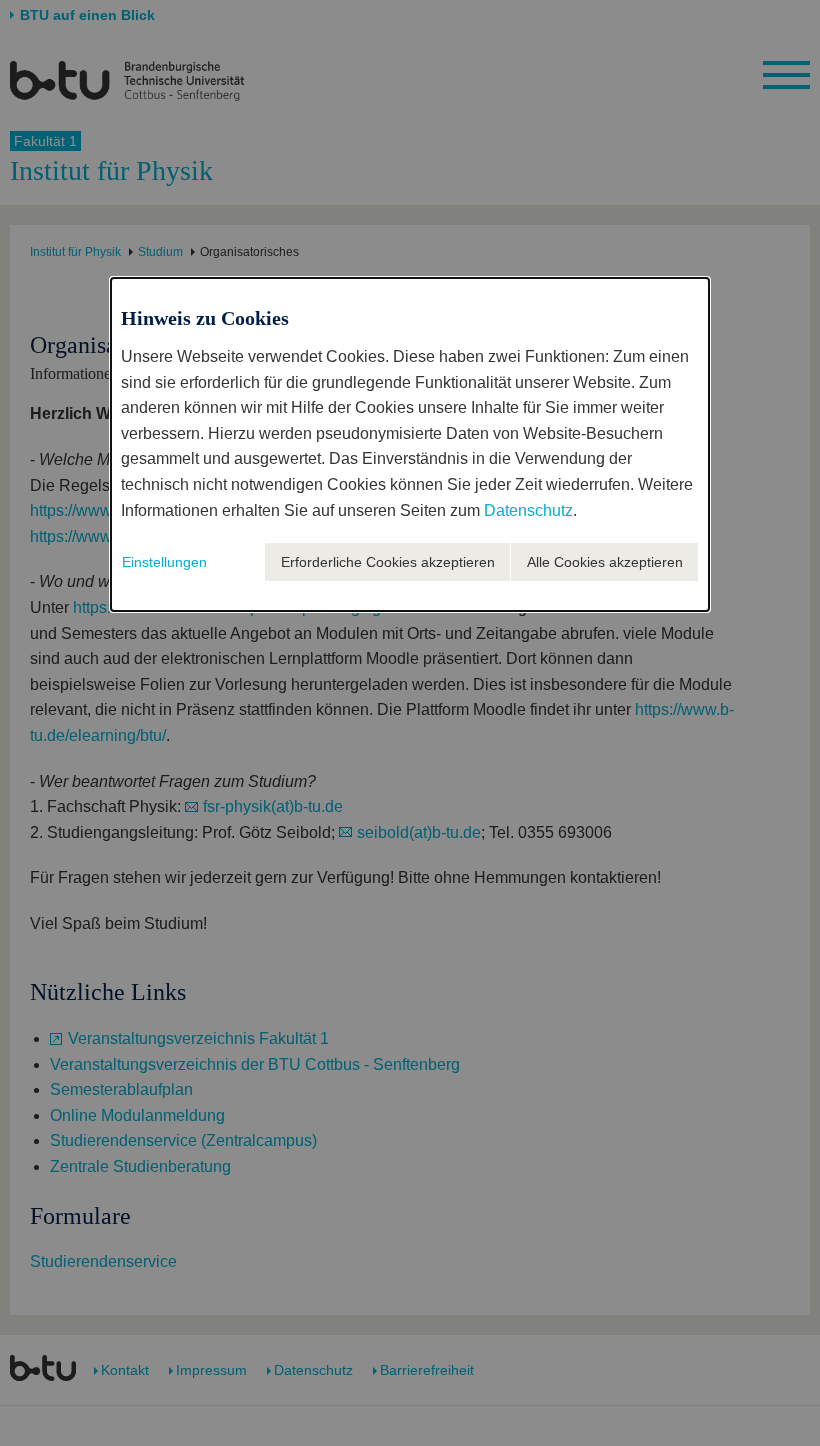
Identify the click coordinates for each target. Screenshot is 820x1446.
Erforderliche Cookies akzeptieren (388, 562)
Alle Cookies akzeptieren (605, 562)
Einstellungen (164, 562)
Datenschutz (528, 510)
